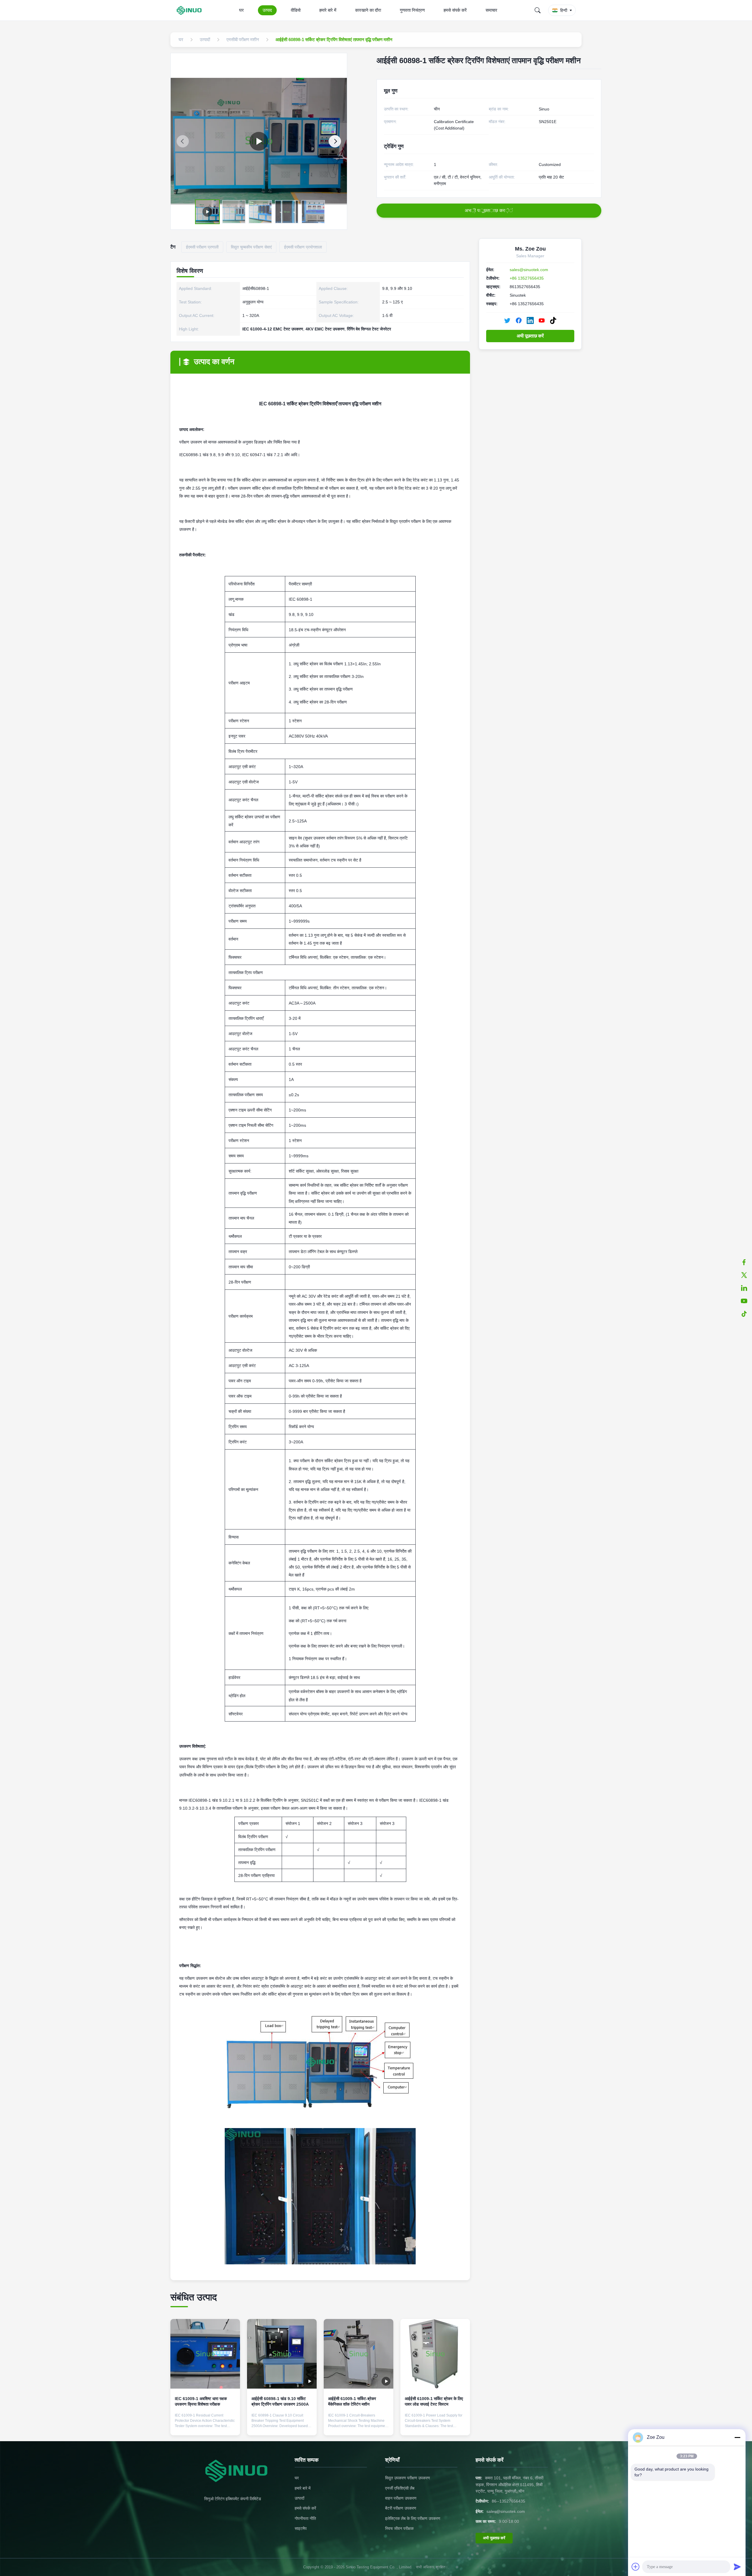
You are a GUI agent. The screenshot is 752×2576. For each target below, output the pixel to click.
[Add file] (636, 2567)
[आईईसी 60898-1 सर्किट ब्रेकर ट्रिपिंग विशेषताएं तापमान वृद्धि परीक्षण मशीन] (259, 141)
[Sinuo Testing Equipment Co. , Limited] (190, 10)
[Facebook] (519, 320)
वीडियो (296, 10)
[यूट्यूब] (744, 1301)
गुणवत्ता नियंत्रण (412, 10)
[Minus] (737, 2437)
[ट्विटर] (744, 1275)
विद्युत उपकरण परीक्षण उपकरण (408, 2478)
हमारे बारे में (328, 10)
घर (241, 10)
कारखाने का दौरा (368, 10)
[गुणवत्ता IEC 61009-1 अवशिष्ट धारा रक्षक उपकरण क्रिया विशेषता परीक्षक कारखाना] (205, 2354)
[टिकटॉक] (744, 1314)
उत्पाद (267, 10)
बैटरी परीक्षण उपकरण (401, 2508)
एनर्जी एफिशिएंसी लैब (400, 2488)
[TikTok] (553, 320)
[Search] (538, 10)
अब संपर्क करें (205, 2426)
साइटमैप (301, 2528)
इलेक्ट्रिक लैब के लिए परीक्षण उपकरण (413, 2518)
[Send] (737, 2567)
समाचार (491, 10)
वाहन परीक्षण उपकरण (401, 2498)
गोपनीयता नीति (305, 2518)
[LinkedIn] (530, 320)
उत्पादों (299, 2498)
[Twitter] (507, 320)
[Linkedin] (744, 1288)
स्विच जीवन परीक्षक (399, 2528)
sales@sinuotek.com (529, 270)
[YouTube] (542, 320)
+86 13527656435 (527, 278)
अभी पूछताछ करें (530, 336)
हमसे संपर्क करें (455, 10)
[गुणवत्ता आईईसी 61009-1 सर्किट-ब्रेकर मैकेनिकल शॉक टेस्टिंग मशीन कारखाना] (359, 2354)
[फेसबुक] (744, 1262)
